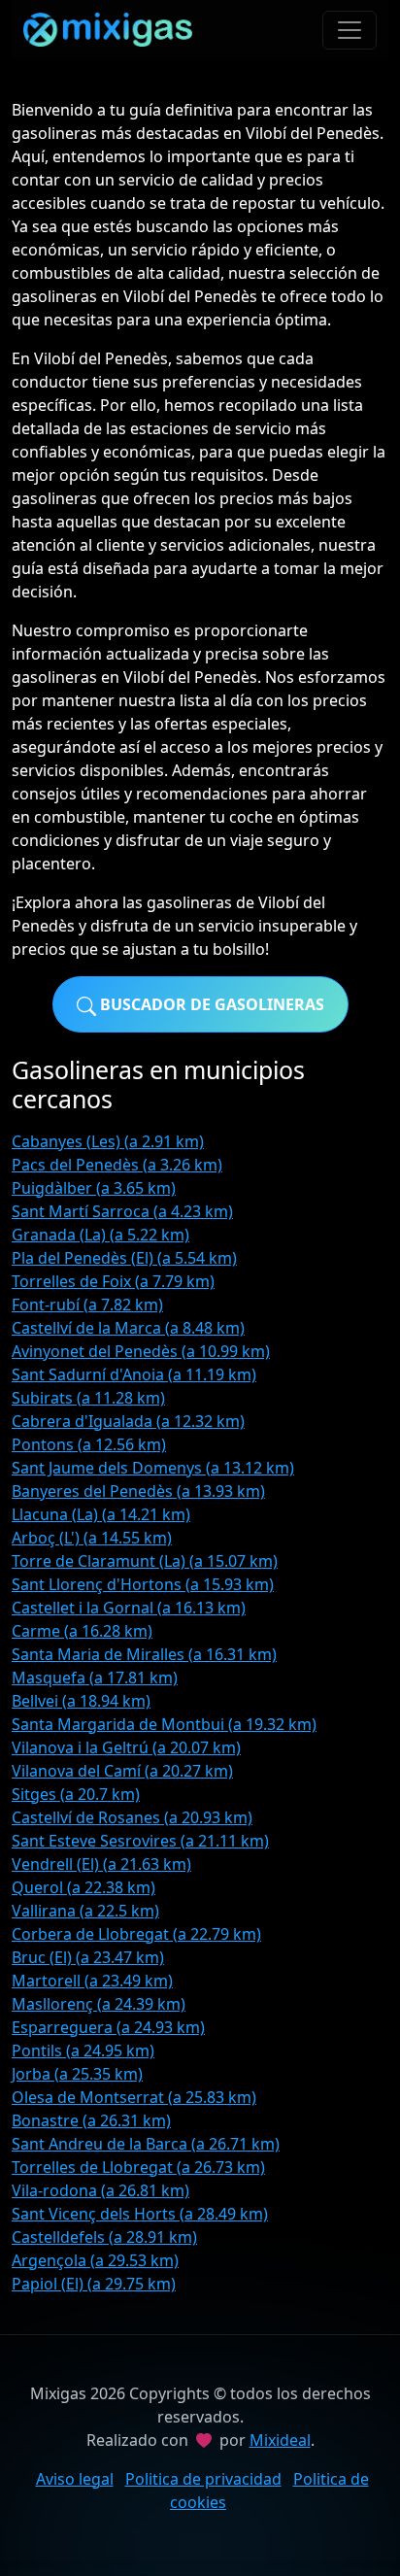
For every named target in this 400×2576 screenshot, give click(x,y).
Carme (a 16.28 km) (82, 1631)
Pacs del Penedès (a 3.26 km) (117, 1165)
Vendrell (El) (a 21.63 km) (101, 1864)
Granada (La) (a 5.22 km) (100, 1235)
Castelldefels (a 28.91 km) (104, 2237)
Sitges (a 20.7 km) (76, 1794)
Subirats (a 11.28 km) (88, 1398)
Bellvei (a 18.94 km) (81, 1701)
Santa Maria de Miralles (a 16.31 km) (144, 1654)
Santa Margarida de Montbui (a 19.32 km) (164, 1724)
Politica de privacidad (203, 2479)
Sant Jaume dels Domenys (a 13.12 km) (153, 1468)
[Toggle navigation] (350, 30)
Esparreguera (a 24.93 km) (108, 2027)
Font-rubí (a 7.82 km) (87, 1305)
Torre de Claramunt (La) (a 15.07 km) (145, 1561)
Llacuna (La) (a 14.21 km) (101, 1514)
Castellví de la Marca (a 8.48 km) (128, 1328)
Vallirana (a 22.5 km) (85, 1911)
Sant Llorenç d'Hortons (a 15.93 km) (143, 1584)
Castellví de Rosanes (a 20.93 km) (132, 1817)
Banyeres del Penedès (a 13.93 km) (138, 1491)
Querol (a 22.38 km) (83, 1887)
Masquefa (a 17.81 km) (95, 1678)
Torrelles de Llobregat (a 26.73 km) (138, 2167)
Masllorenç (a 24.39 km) (99, 2004)
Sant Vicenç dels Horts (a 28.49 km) (140, 2214)
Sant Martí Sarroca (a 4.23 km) (122, 1211)
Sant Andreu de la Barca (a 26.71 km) (146, 2144)
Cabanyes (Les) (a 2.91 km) (108, 1141)
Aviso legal (75, 2479)
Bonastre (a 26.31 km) (91, 2120)
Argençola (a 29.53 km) (95, 2260)
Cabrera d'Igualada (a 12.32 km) (128, 1421)
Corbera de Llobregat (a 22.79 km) (136, 1934)
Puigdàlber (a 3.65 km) (94, 1188)
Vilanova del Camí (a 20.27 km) (122, 1771)
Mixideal (280, 2440)
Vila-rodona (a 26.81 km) (100, 2190)
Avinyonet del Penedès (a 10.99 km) (141, 1351)
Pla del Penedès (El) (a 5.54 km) (124, 1258)
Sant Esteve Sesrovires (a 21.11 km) (140, 1841)
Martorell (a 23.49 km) (92, 1981)
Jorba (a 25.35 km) (77, 2074)
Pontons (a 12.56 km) (89, 1444)
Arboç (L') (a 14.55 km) (92, 1538)
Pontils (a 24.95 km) (83, 2051)
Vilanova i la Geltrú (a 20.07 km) (126, 1747)
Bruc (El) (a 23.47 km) (88, 1957)
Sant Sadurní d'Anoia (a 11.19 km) (134, 1374)
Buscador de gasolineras (210, 1004)
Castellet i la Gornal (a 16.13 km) (129, 1608)
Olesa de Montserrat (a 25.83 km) (134, 2097)
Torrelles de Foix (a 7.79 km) (113, 1281)
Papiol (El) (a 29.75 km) (94, 2284)
